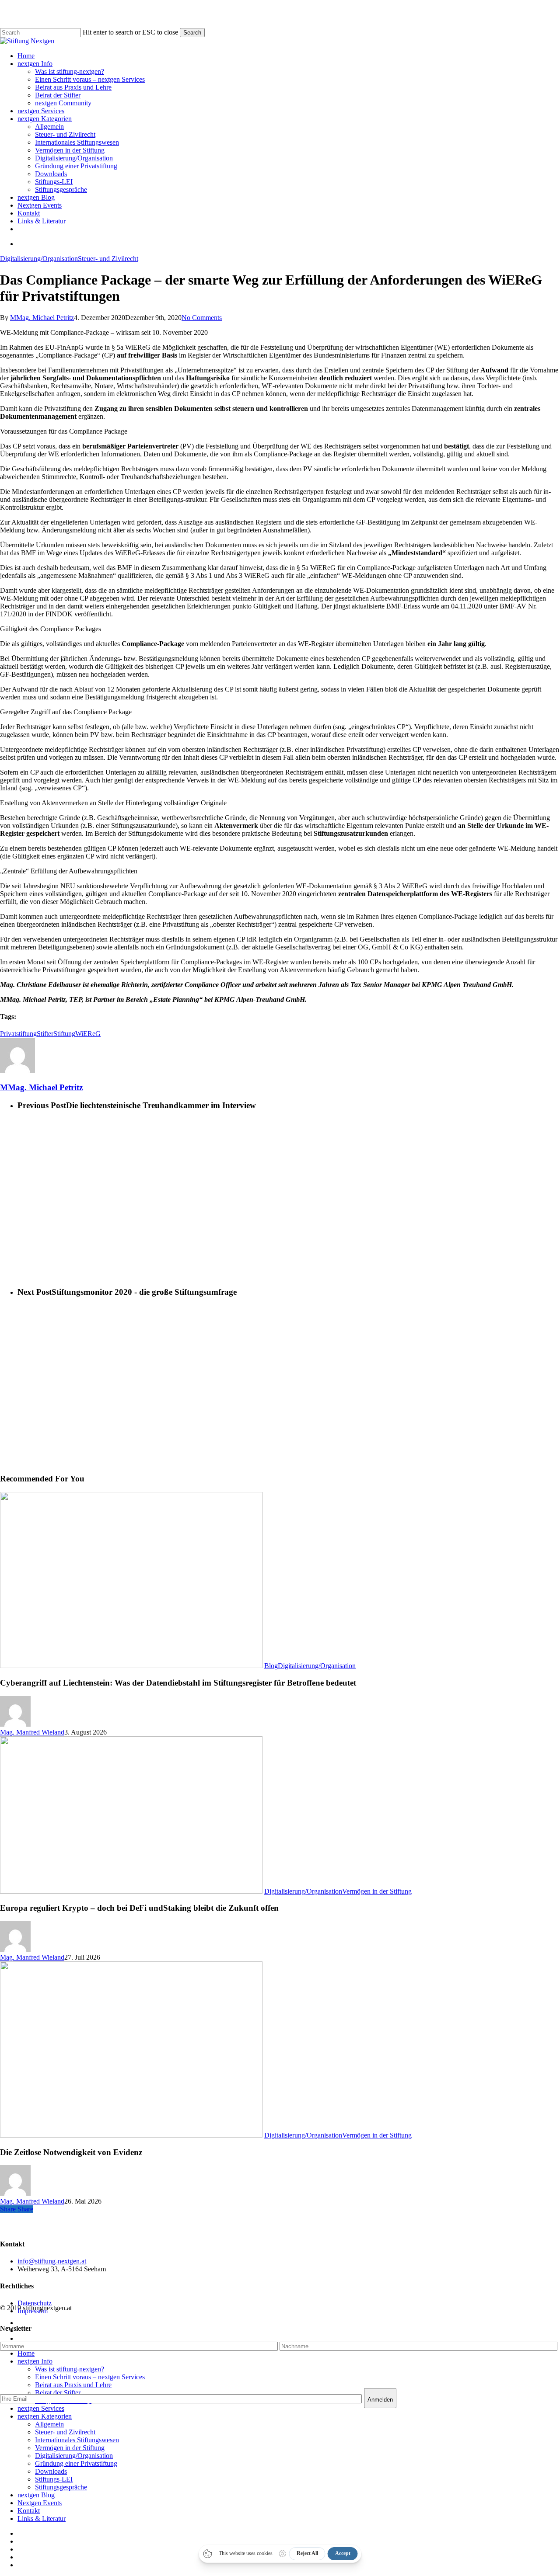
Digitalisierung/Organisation (39, 259)
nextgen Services (41, 2408)
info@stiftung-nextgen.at (52, 2261)
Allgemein (49, 2424)
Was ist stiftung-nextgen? (70, 2369)
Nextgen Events (40, 2503)
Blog (271, 1666)
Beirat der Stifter (58, 2393)
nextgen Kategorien (45, 2416)
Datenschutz (35, 2303)
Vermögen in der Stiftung (377, 1891)
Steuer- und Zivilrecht (108, 259)
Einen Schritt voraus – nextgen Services (90, 2377)
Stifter (45, 1034)
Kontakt (29, 2511)
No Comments (202, 318)
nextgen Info (35, 2361)
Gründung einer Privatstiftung (76, 2463)
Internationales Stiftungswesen (77, 2440)
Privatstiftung (18, 1034)
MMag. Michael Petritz (42, 318)
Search (192, 33)
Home (26, 2353)
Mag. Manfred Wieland (32, 1732)
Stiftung (64, 1034)
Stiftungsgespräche (61, 2487)
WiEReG (88, 1034)
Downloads (51, 2471)
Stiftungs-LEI (54, 2479)
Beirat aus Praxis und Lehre (73, 2385)
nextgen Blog (36, 2495)
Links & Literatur (42, 2519)
